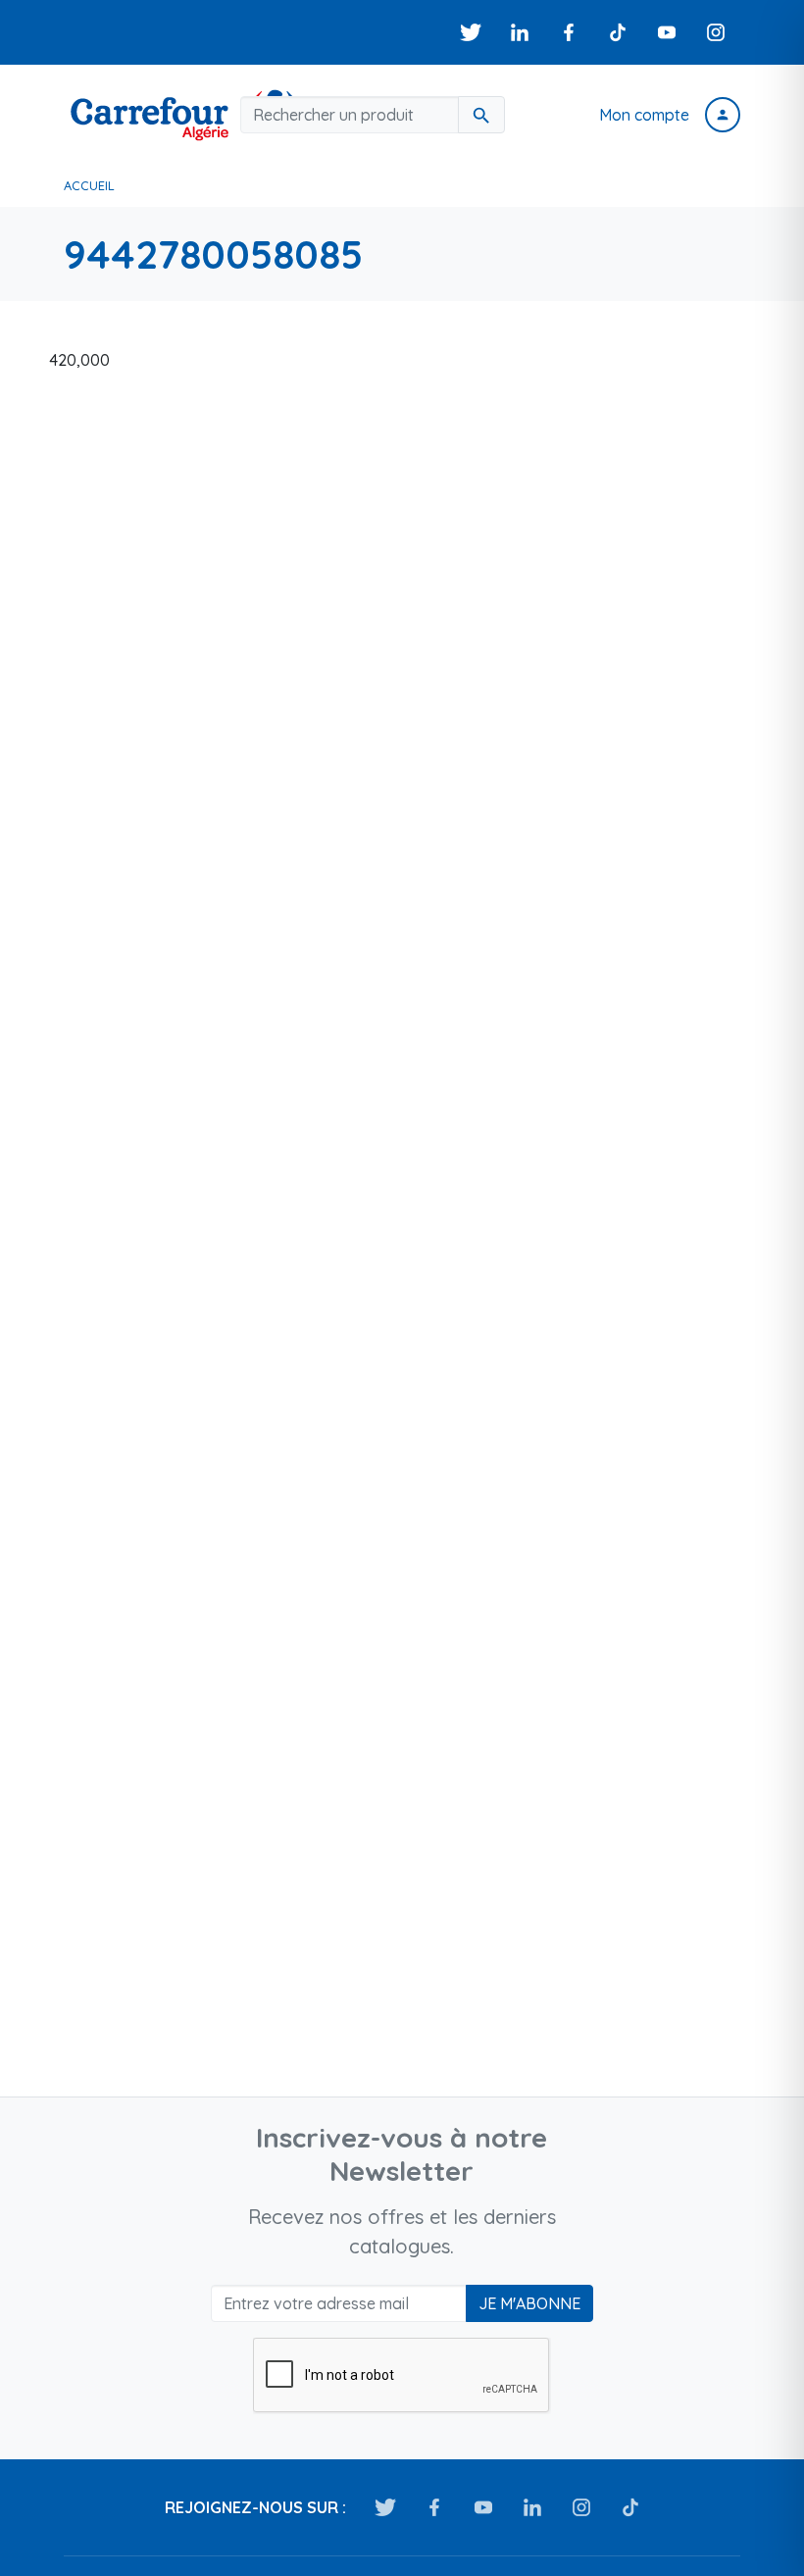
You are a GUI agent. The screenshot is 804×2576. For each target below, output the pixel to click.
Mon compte (644, 115)
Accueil (89, 185)
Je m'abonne (529, 2303)
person (723, 115)
